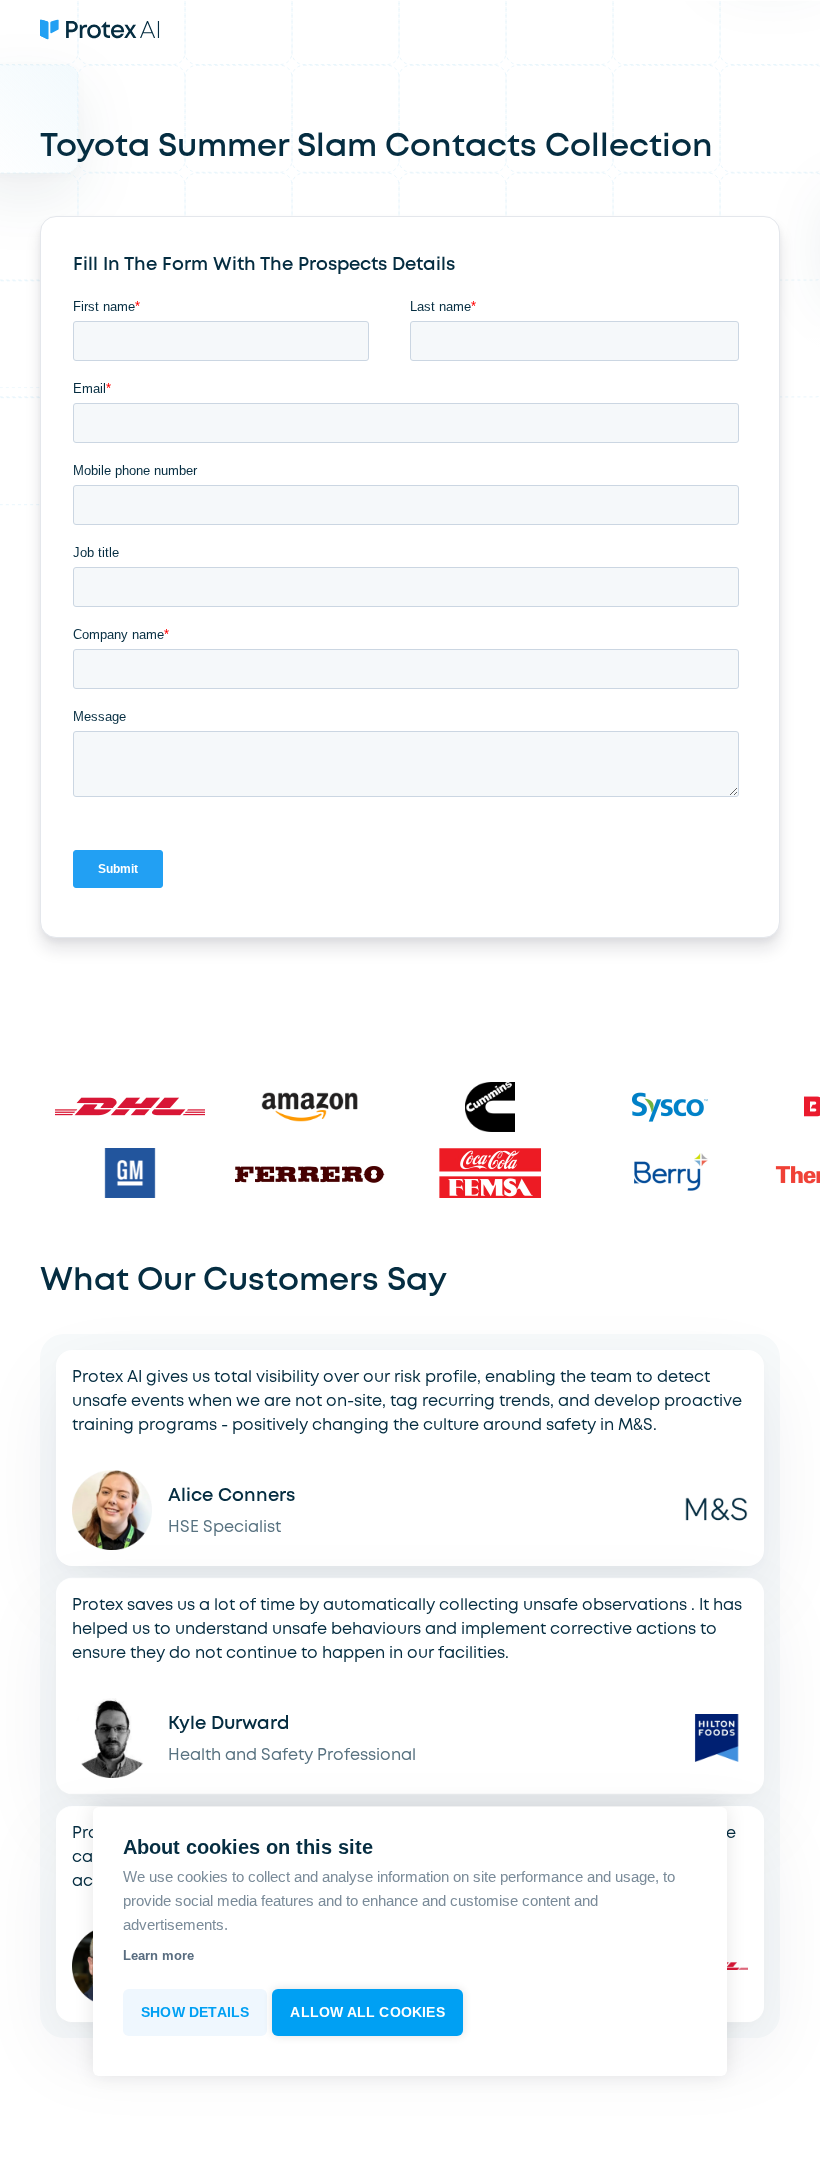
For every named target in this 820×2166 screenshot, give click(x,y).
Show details (195, 2012)
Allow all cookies (367, 2012)
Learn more (158, 1955)
